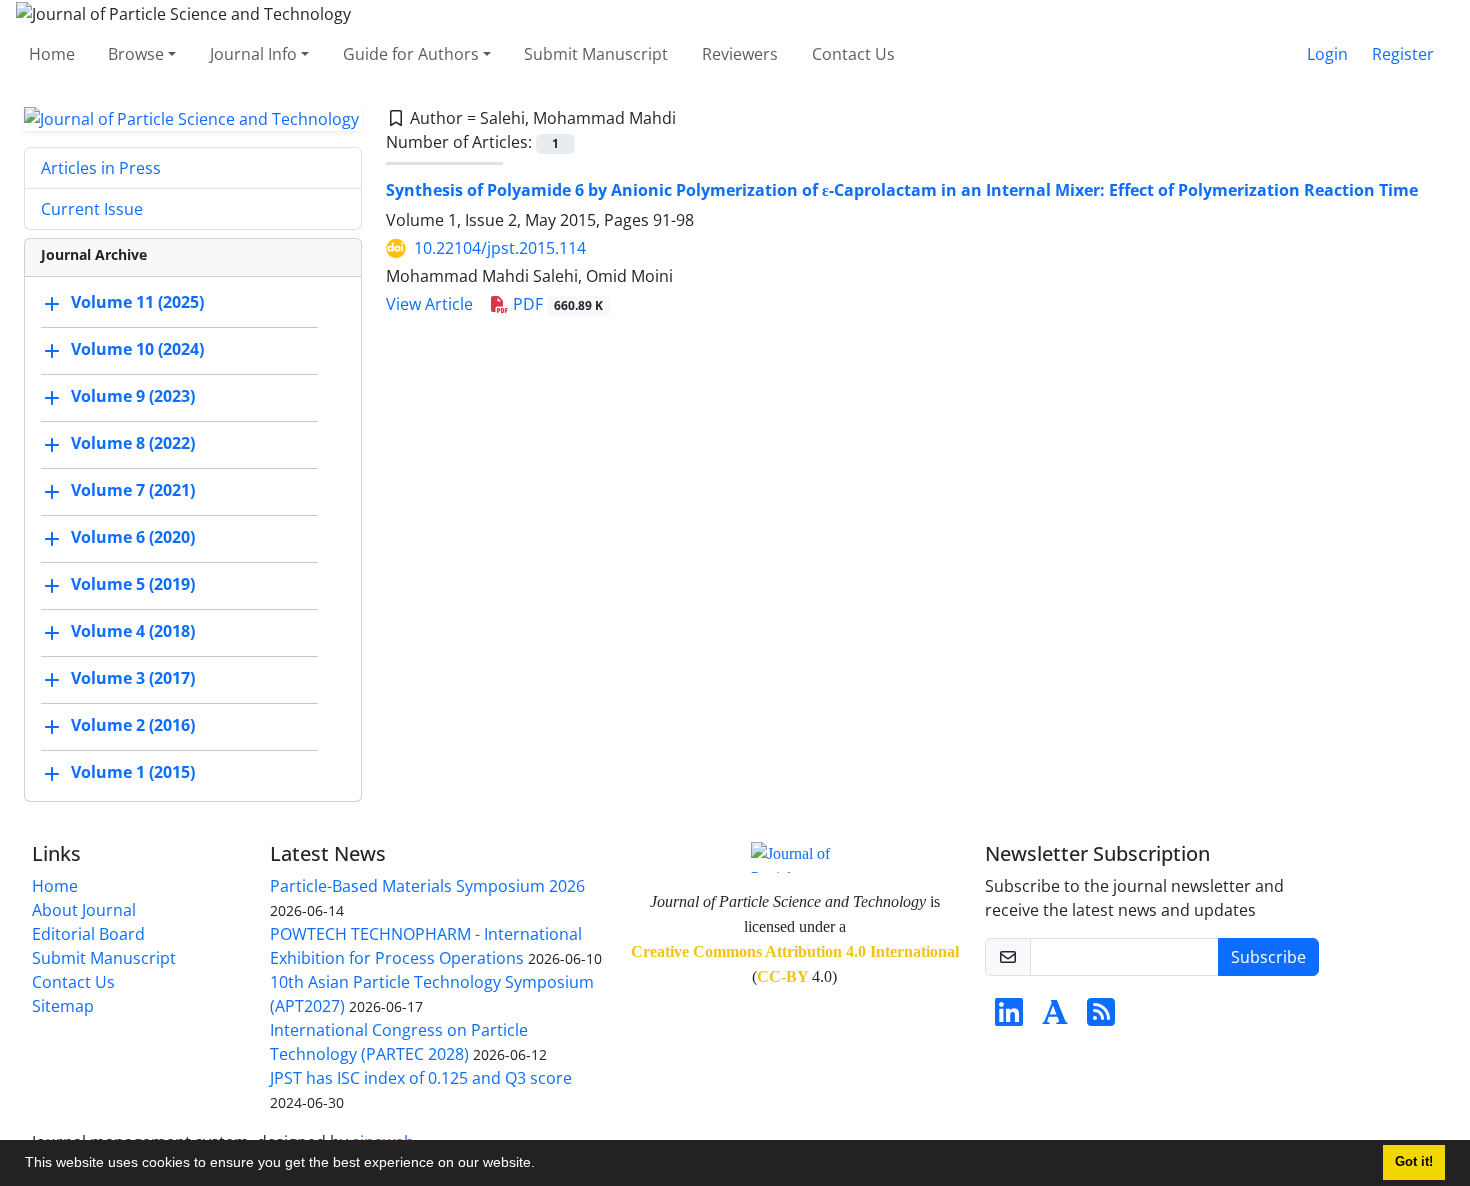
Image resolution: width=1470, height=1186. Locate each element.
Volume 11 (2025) (137, 303)
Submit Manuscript (596, 54)
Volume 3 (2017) (133, 679)
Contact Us (853, 54)
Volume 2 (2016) (133, 726)
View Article (429, 304)
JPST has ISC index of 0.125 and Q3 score (421, 1078)
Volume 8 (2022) (133, 444)
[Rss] (1101, 1018)
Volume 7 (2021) (133, 491)
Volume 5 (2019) (133, 585)
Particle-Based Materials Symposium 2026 (427, 886)
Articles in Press (101, 168)
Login (1327, 54)
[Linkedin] (1009, 1018)
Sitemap (63, 1006)
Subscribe (1268, 957)
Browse (136, 54)
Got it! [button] (1414, 1162)
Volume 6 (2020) (133, 538)
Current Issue (92, 209)
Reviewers (740, 54)
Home (52, 54)
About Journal (84, 910)
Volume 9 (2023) (133, 397)
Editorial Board (88, 934)
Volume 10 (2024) (137, 350)
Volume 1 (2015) (133, 773)
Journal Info (253, 54)
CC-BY (782, 976)
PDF (556, 304)
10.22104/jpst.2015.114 (500, 248)
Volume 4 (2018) (133, 632)
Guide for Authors (411, 54)
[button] (542, 1165)
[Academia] (1055, 1018)
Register (1403, 54)
